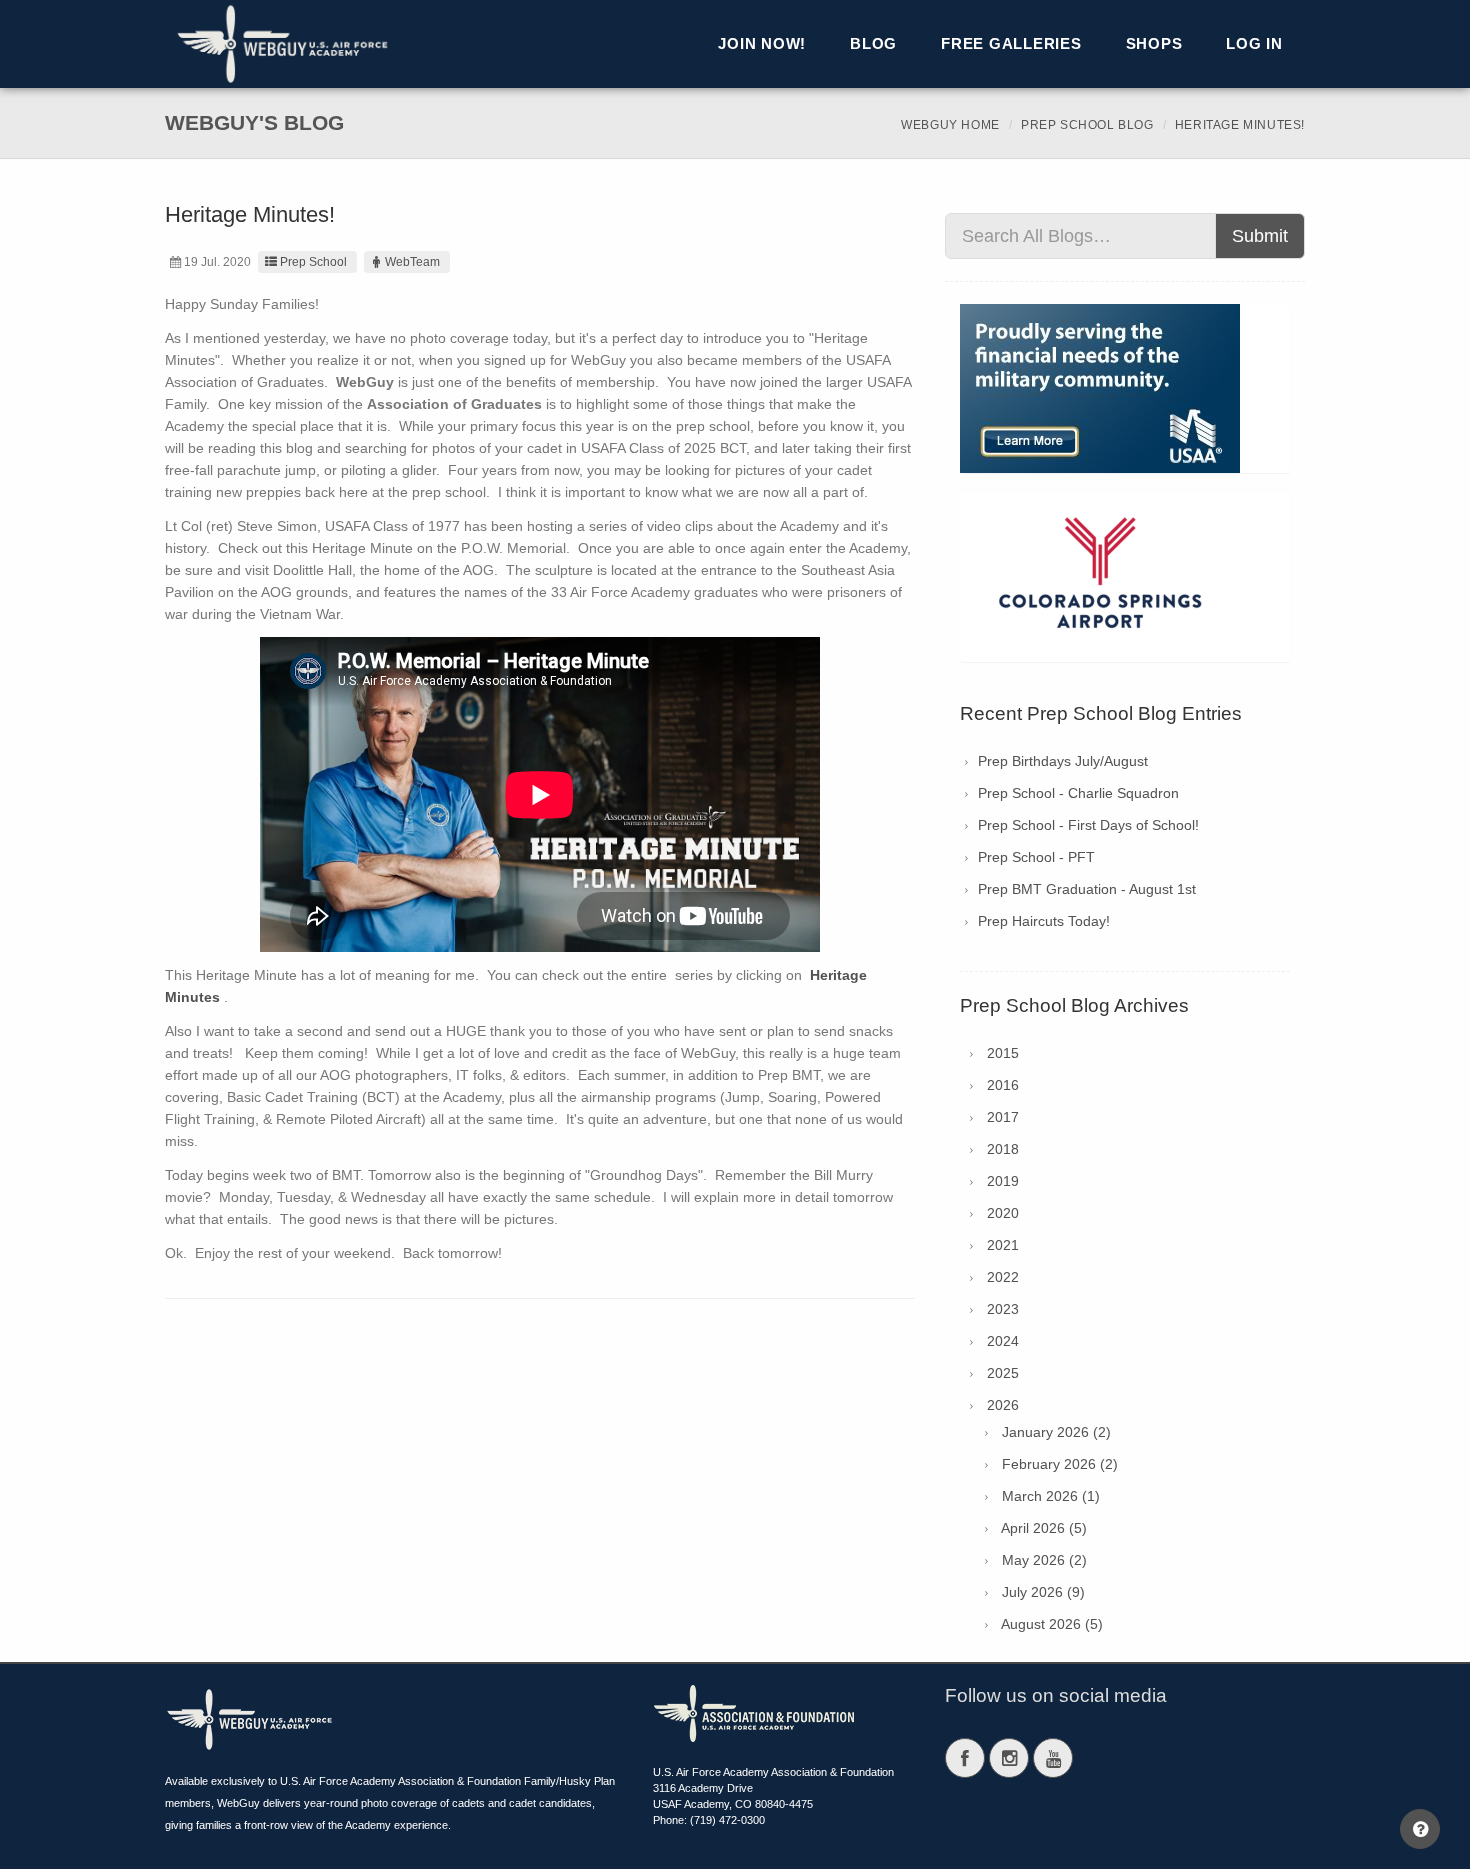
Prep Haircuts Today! (1044, 921)
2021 (1003, 1245)
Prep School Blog (1087, 125)
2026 (1003, 1405)
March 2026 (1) (1051, 1496)
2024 (1003, 1341)
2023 (1003, 1309)
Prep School (313, 262)
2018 (1003, 1149)
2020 (1003, 1213)
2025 (1003, 1373)
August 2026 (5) (1052, 1624)
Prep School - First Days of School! (1088, 825)
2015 (1003, 1053)
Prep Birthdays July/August (1063, 761)
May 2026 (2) (1044, 1560)
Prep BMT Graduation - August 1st (1087, 889)
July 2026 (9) (1043, 1592)
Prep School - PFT (1036, 857)
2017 (1003, 1117)
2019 (1003, 1181)
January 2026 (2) (1056, 1432)
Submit (1260, 236)
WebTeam (412, 262)
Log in (1254, 43)
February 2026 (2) (1060, 1464)
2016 (1003, 1085)
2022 (1003, 1277)
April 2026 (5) (1044, 1528)
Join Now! (762, 43)
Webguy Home (950, 125)
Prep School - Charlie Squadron (1078, 793)
